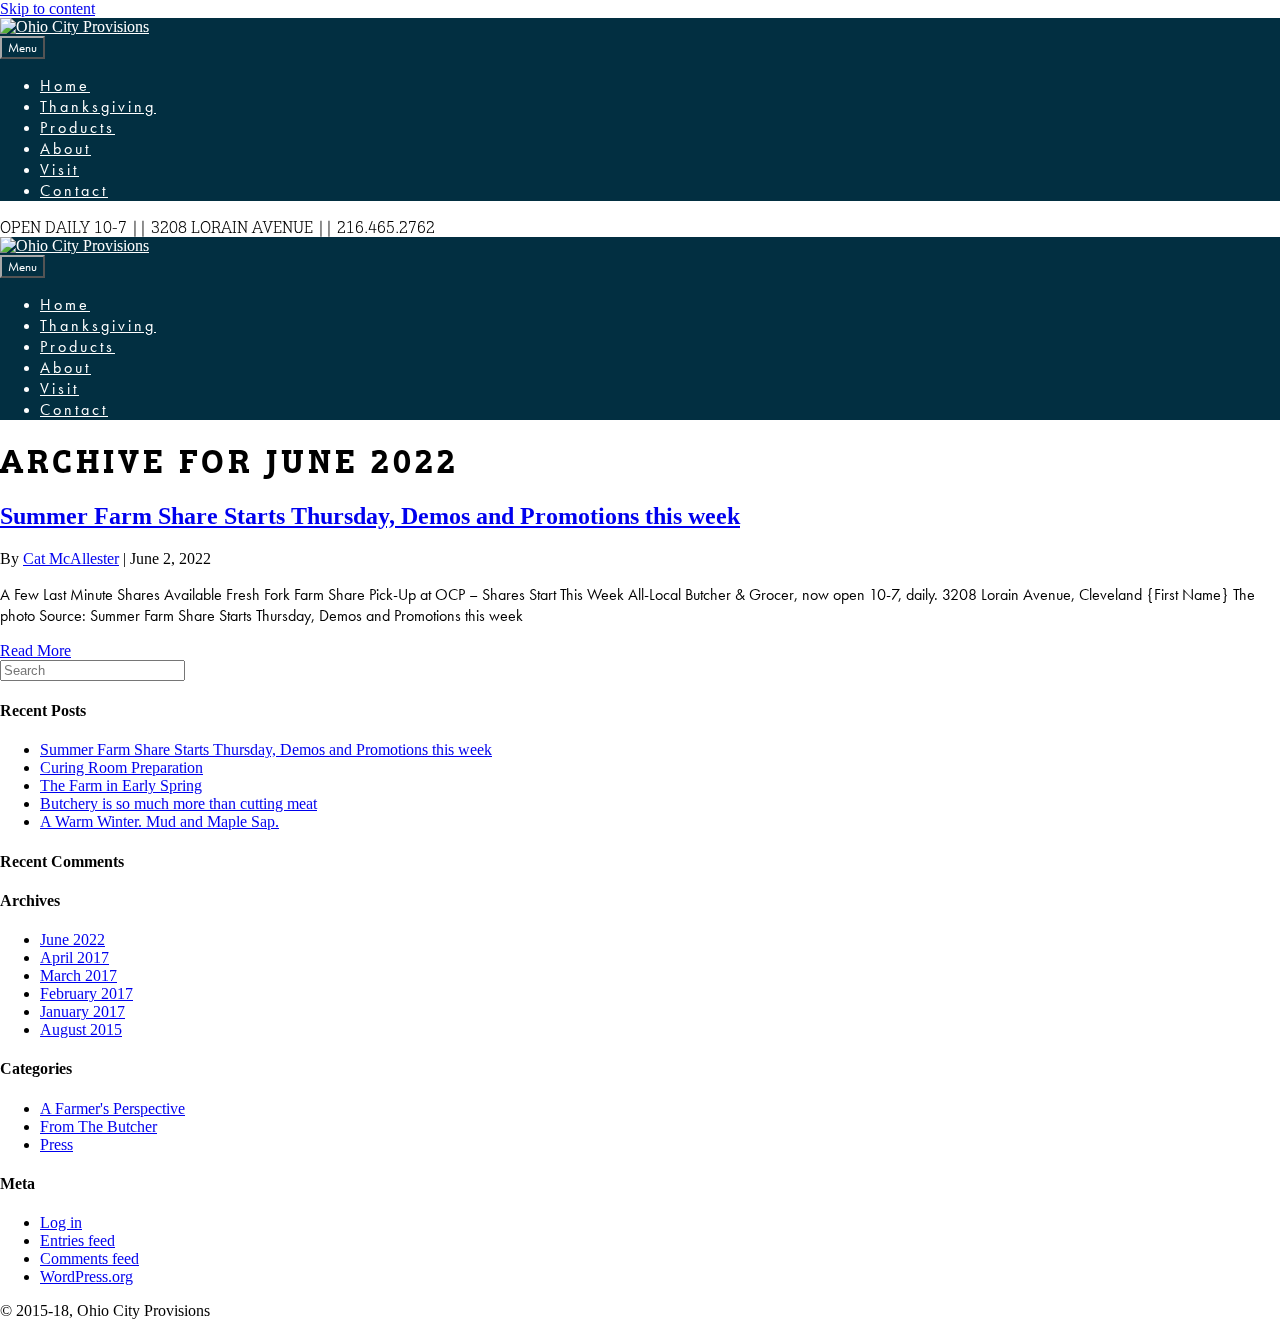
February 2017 (86, 993)
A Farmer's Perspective (112, 1108)
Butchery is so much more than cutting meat (178, 803)
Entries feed (77, 1240)
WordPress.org (86, 1276)
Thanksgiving (98, 106)
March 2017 (78, 975)
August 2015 (81, 1029)
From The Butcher (98, 1126)
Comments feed (89, 1258)
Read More (35, 650)
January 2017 (82, 1011)
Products (77, 127)
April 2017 (74, 957)
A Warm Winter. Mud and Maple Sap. (159, 821)
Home (65, 85)
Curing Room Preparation (121, 767)
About (65, 148)
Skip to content (47, 8)
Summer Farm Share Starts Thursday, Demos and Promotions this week (370, 516)
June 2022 (72, 939)
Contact (74, 190)
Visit (59, 169)
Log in (61, 1222)
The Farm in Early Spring (121, 785)
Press (56, 1144)
